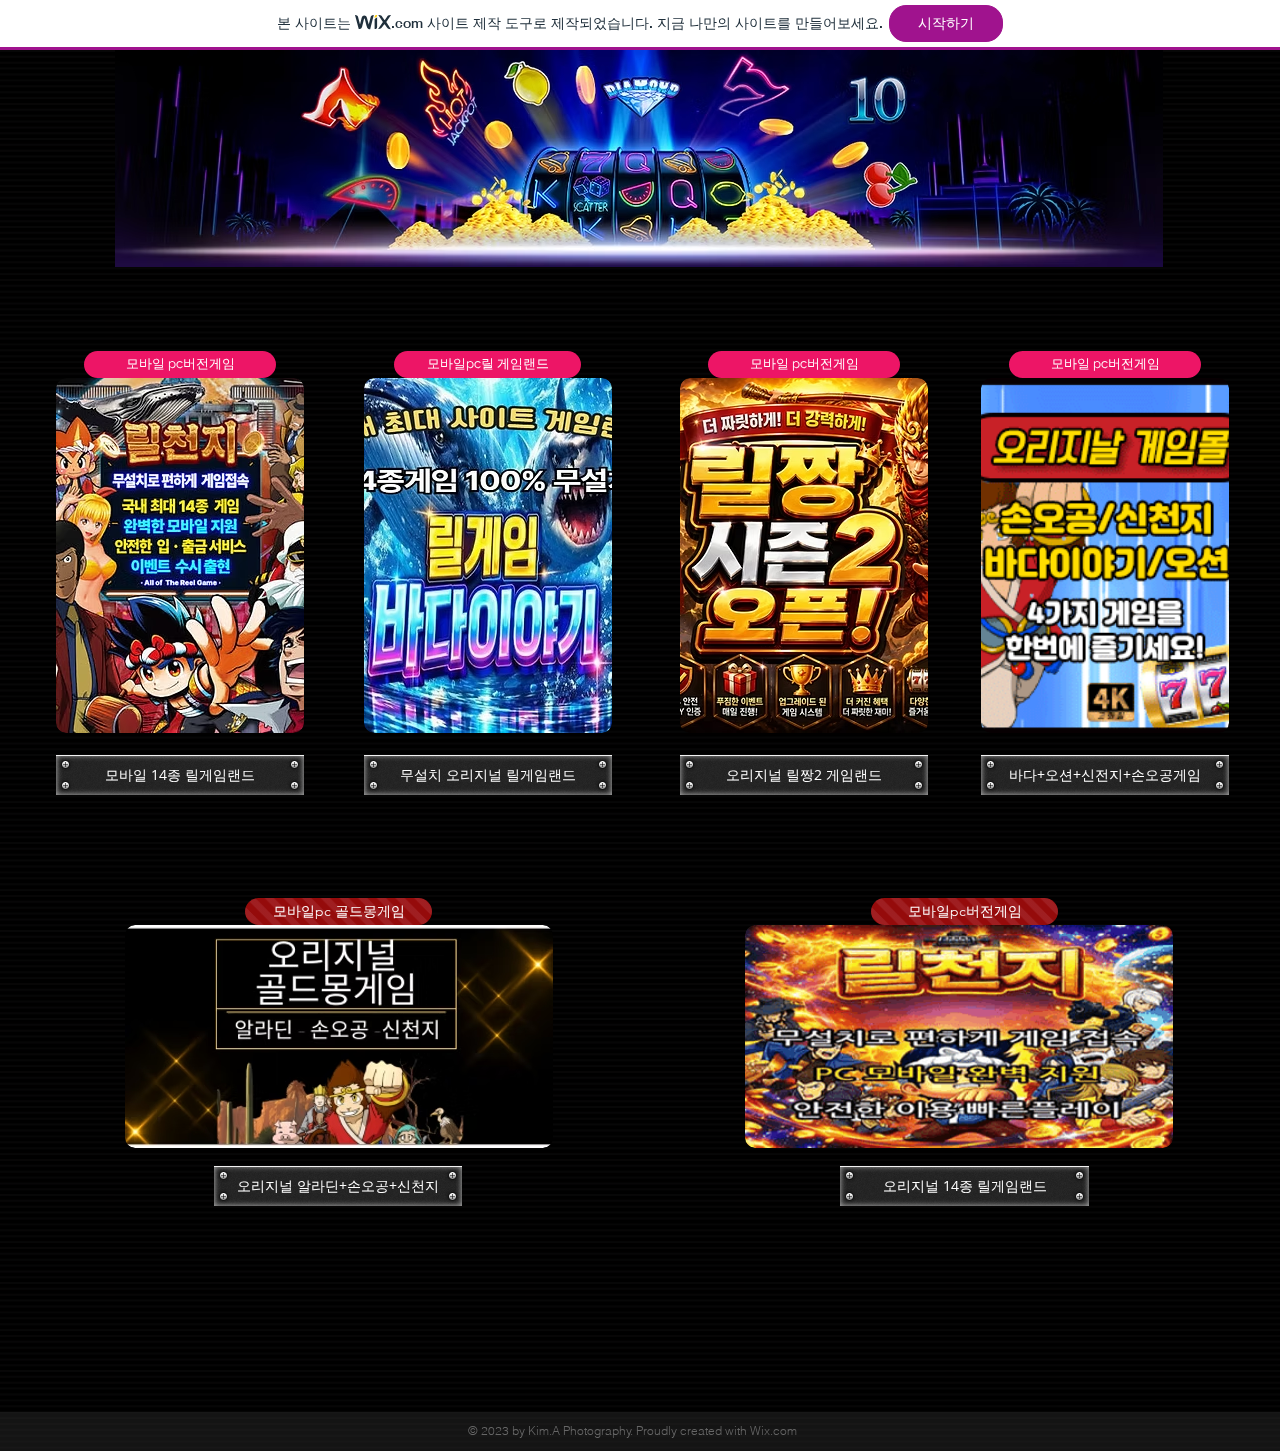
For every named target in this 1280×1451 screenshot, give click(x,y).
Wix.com (773, 1430)
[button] (180, 364)
